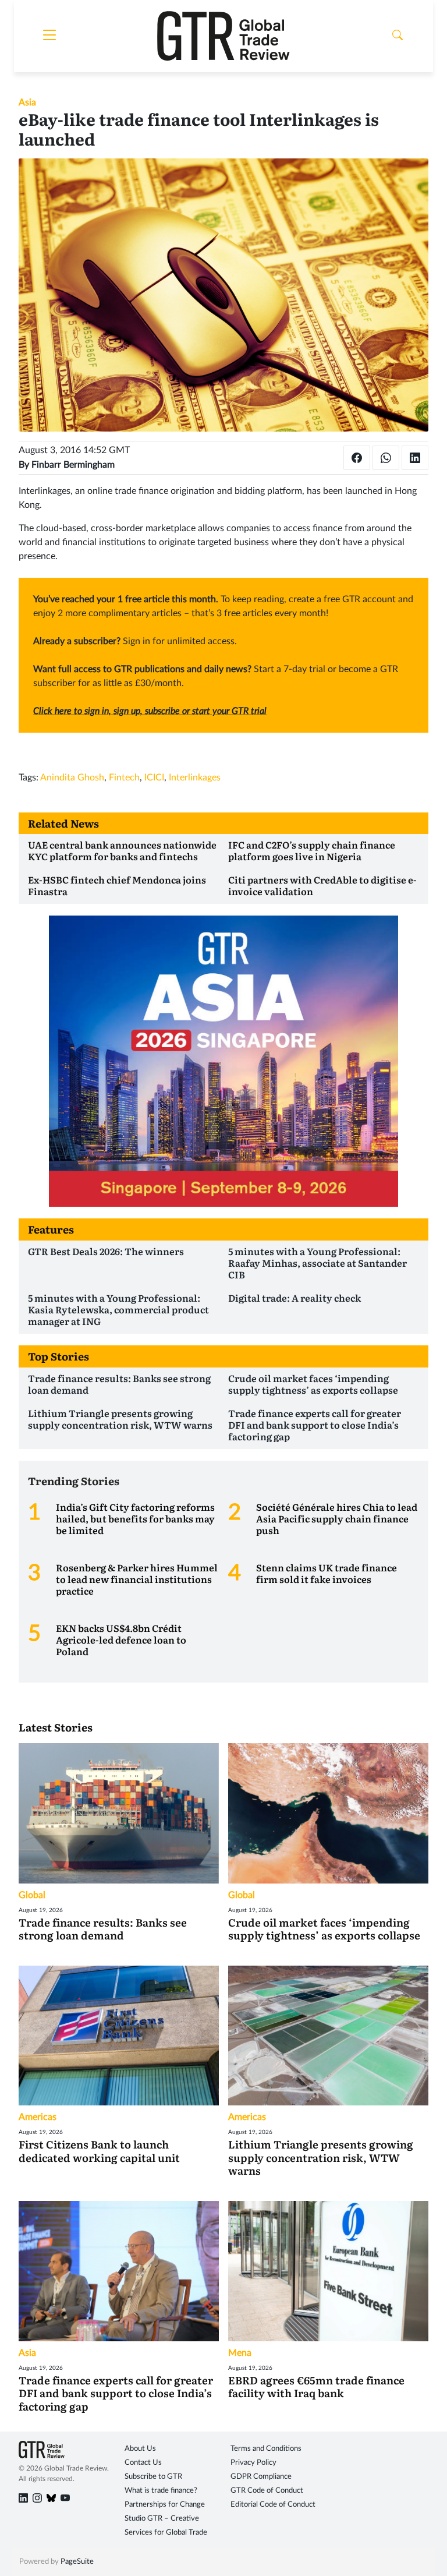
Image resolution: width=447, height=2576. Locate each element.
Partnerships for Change (165, 2505)
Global (32, 1895)
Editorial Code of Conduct (273, 2505)
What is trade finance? (161, 2491)
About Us (140, 2449)
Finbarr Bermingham (73, 465)
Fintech (124, 778)
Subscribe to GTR (153, 2477)
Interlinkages (195, 778)
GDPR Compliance (261, 2477)
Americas (38, 2117)
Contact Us (143, 2463)
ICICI (154, 778)
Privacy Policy (253, 2463)
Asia (27, 103)
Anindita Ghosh (72, 778)
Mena (240, 2353)
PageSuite (77, 2562)
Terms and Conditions (266, 2449)
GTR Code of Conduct (267, 2491)
